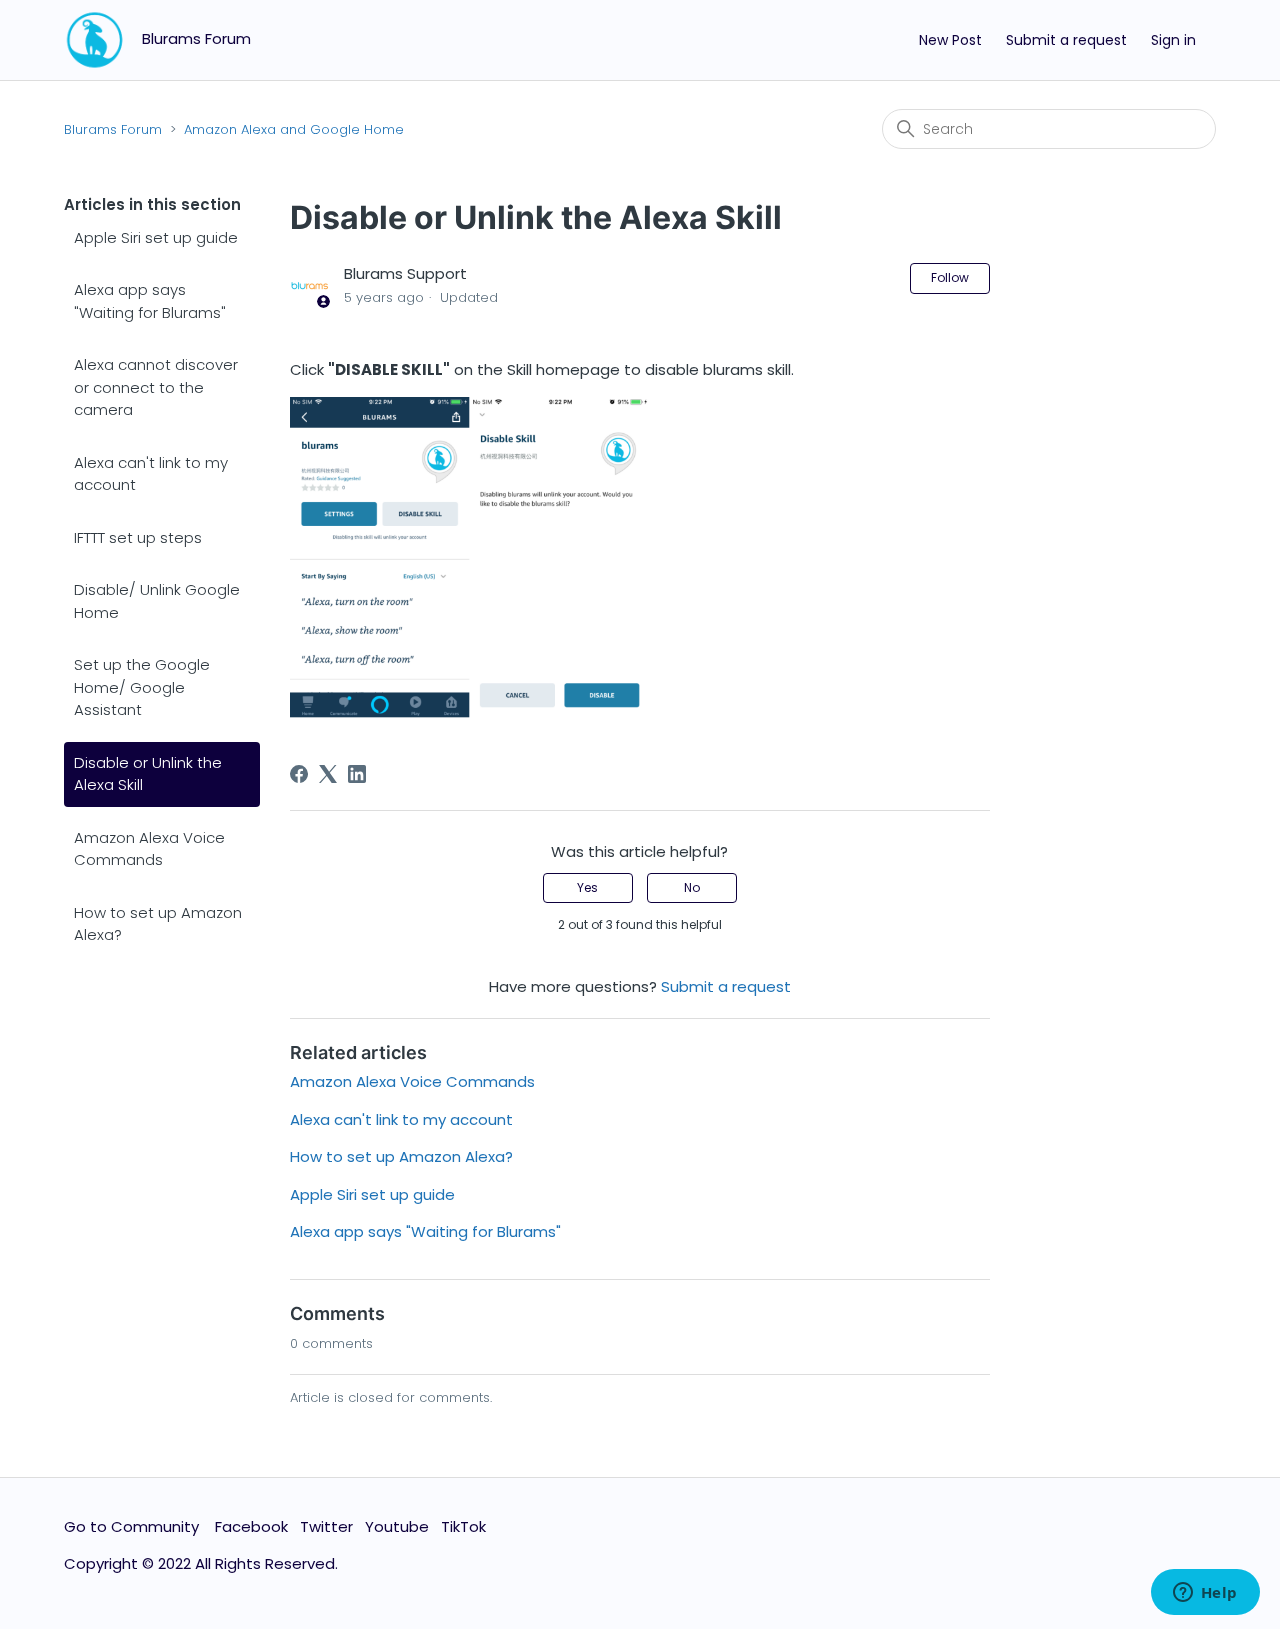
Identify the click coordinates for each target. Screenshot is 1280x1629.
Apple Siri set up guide (156, 237)
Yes (587, 887)
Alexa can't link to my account (151, 474)
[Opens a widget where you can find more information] (1205, 1594)
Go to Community (133, 1526)
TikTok (463, 1526)
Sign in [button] (1173, 40)
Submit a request (1066, 40)
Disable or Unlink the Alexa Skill (148, 774)
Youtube (397, 1526)
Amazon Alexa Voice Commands (149, 849)
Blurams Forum (113, 129)
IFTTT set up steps (138, 537)
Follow (950, 277)
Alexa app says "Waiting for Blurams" (150, 301)
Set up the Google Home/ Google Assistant (142, 687)
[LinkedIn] (357, 774)
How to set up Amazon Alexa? (158, 924)
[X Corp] (328, 774)
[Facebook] (299, 774)
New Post (950, 40)
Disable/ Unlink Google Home (157, 601)
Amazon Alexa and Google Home (294, 129)
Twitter (326, 1526)
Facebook (251, 1526)
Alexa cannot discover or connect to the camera (156, 387)
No (692, 887)
